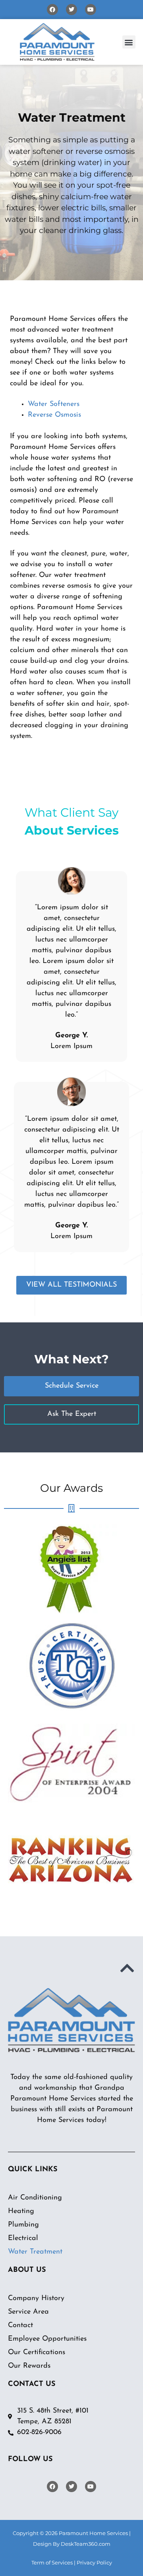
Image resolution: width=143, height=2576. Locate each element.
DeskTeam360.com (86, 2544)
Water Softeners (54, 404)
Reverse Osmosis (54, 415)
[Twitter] (71, 10)
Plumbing (23, 2225)
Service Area (28, 2312)
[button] (129, 42)
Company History (36, 2298)
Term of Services (52, 2562)
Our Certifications (37, 2353)
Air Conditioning (35, 2198)
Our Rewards (29, 2366)
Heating (21, 2211)
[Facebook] (52, 10)
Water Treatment (35, 2252)
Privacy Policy (94, 2562)
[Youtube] (91, 10)
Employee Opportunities (47, 2339)
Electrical (23, 2238)
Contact (20, 2326)
